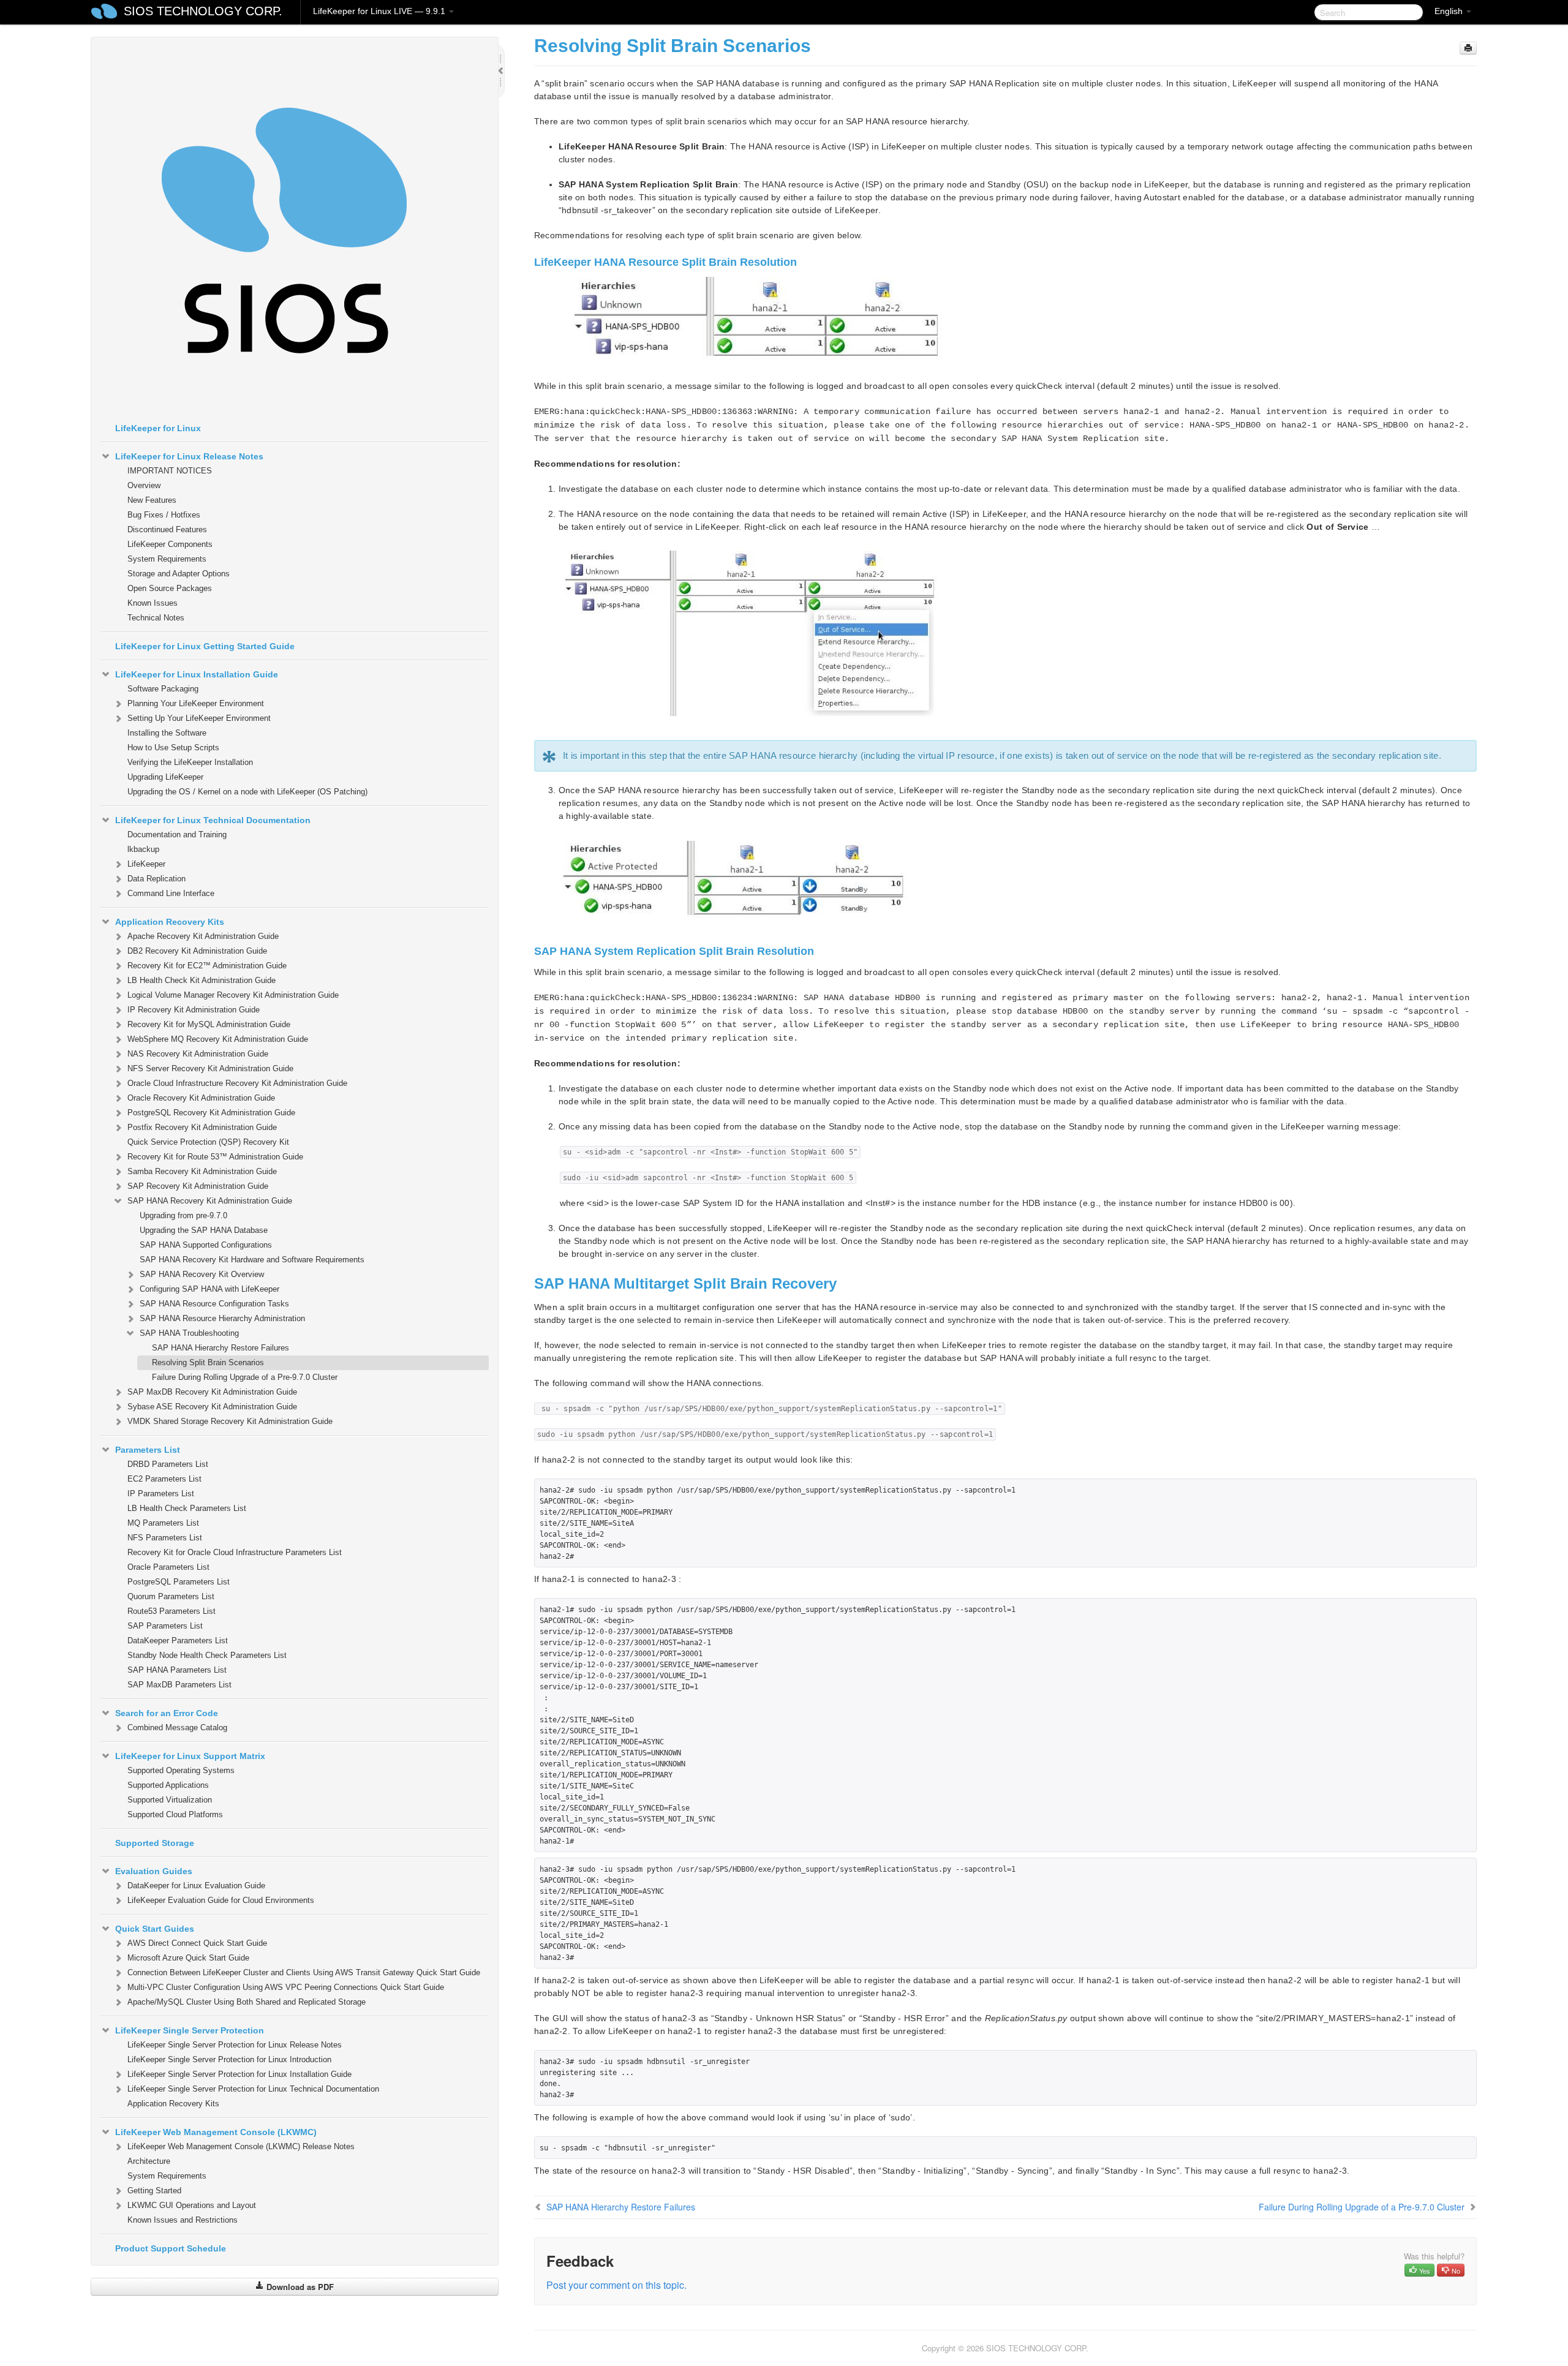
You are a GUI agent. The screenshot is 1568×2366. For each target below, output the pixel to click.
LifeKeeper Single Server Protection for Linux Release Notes (235, 2045)
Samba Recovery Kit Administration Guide (202, 1171)
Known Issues (153, 603)
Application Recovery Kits (170, 922)
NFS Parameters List (165, 1538)
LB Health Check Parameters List (187, 1508)
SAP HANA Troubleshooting (189, 1333)
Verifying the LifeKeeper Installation (190, 762)
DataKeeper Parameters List (178, 1641)
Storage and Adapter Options (179, 574)
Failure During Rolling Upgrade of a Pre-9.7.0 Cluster (245, 1377)
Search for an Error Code (167, 1713)
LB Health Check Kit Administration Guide (202, 980)
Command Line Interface (171, 893)
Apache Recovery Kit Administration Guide (203, 936)
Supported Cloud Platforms (175, 1814)
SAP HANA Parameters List (177, 1670)
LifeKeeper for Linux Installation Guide (197, 674)
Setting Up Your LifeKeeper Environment (199, 718)
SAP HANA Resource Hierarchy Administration (222, 1318)
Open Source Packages (170, 588)
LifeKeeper (146, 864)
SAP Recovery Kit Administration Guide (198, 1186)
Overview (144, 485)
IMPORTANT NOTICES (170, 471)
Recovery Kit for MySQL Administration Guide (209, 1024)
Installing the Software (167, 733)
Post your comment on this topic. (616, 2285)
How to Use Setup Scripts (173, 748)
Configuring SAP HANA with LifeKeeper (209, 1289)
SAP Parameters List (165, 1626)
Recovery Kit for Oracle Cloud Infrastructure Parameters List (235, 1552)
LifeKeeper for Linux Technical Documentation (213, 820)
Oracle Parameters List (168, 1567)
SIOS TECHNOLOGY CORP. (203, 11)
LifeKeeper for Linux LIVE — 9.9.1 (380, 11)
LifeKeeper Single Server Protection (190, 2030)
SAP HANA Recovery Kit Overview (202, 1274)
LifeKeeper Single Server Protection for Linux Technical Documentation (253, 2089)
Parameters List (148, 1450)
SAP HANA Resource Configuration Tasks (214, 1304)
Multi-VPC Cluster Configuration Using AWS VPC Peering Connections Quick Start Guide (286, 1987)
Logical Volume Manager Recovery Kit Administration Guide (233, 995)
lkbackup (143, 849)
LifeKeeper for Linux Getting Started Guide (205, 646)
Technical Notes (156, 618)
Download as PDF (299, 2287)
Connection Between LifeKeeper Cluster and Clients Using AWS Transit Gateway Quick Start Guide (304, 1972)
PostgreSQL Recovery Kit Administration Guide (211, 1113)
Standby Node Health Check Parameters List (207, 1655)
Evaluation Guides (154, 1871)
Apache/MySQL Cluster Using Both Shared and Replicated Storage (247, 2002)
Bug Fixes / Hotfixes (164, 515)
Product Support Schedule (171, 2248)
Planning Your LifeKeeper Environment (196, 703)
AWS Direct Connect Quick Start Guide (197, 1943)
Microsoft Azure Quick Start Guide (188, 1958)
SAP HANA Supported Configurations (206, 1245)
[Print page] (1468, 48)
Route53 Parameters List (171, 1611)
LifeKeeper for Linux (158, 428)
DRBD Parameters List (168, 1464)
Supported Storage (155, 1843)
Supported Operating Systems (181, 1770)
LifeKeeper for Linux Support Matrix (190, 1756)
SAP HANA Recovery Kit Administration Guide (210, 1201)
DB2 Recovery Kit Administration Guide (197, 951)
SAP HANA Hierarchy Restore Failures (221, 1348)
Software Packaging (163, 689)
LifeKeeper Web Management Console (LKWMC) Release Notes (241, 2146)
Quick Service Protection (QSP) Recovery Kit (208, 1142)
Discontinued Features (167, 529)
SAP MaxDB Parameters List (179, 1685)
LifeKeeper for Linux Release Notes (189, 456)
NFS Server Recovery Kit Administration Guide (210, 1068)
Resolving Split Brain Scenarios (208, 1362)
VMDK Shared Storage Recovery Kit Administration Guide (230, 1421)
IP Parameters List (161, 1494)
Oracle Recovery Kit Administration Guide (201, 1098)
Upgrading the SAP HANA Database (204, 1230)
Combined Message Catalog (177, 1727)
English (1450, 11)
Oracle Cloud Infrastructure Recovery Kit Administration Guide (237, 1083)
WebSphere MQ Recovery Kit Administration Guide (218, 1039)
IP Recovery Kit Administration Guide (194, 1010)
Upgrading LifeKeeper (165, 777)
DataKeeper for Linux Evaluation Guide (196, 1886)
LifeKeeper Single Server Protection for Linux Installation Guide (239, 2074)
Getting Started (154, 2191)
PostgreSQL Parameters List (179, 1582)
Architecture (149, 2161)
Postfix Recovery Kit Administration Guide (202, 1127)
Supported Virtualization (170, 1800)
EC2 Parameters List (164, 1479)
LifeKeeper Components (170, 544)
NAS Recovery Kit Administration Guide (198, 1054)
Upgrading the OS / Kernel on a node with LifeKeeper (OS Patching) (247, 792)
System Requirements (167, 559)
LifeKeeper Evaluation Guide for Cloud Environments (221, 1900)
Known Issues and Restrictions (183, 2220)
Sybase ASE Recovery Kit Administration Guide (212, 1407)
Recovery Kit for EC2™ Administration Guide (207, 966)
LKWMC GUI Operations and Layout (192, 2205)
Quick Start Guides (155, 1929)
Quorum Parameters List (171, 1596)
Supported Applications (168, 1785)
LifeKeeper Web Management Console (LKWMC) (216, 2132)
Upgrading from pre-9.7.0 (183, 1215)
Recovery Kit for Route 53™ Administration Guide (215, 1157)
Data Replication (156, 879)
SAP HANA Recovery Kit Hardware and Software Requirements (252, 1260)
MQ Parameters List (163, 1523)
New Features (152, 500)
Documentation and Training (177, 835)
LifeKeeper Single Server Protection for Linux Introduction (229, 2059)
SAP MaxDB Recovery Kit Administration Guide (212, 1392)
